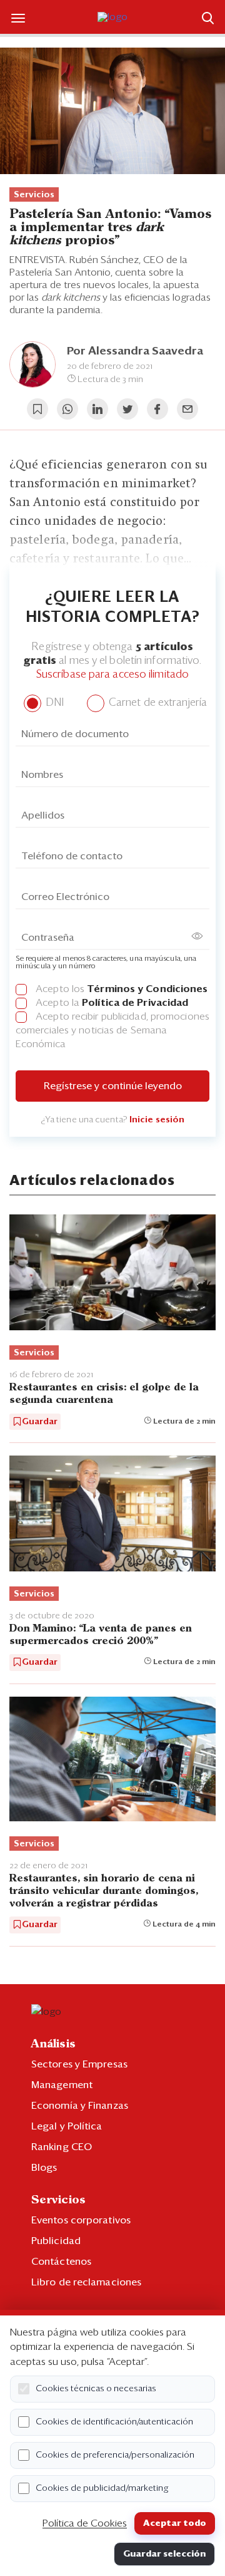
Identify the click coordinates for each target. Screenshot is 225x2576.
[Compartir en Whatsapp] (67, 409)
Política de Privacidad (135, 1003)
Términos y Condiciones (147, 989)
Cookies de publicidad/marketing (102, 2488)
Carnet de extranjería (157, 703)
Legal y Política (67, 2126)
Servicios (34, 195)
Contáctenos (61, 2262)
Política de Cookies (85, 2523)
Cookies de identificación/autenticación (114, 2422)
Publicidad (56, 2241)
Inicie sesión (157, 1120)
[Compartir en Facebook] (157, 409)
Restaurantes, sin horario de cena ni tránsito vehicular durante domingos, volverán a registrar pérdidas (104, 1891)
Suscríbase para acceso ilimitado (112, 675)
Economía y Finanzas (80, 2106)
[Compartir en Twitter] (127, 409)
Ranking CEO (62, 2147)
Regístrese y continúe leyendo (113, 1086)
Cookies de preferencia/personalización (115, 2455)
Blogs (44, 2168)
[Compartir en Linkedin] (97, 409)
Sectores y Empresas (79, 2064)
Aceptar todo (175, 2523)
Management (62, 2085)
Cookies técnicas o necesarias (96, 2389)
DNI (53, 703)
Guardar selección (164, 2554)
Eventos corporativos (81, 2220)
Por (135, 351)
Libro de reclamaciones (86, 2282)
